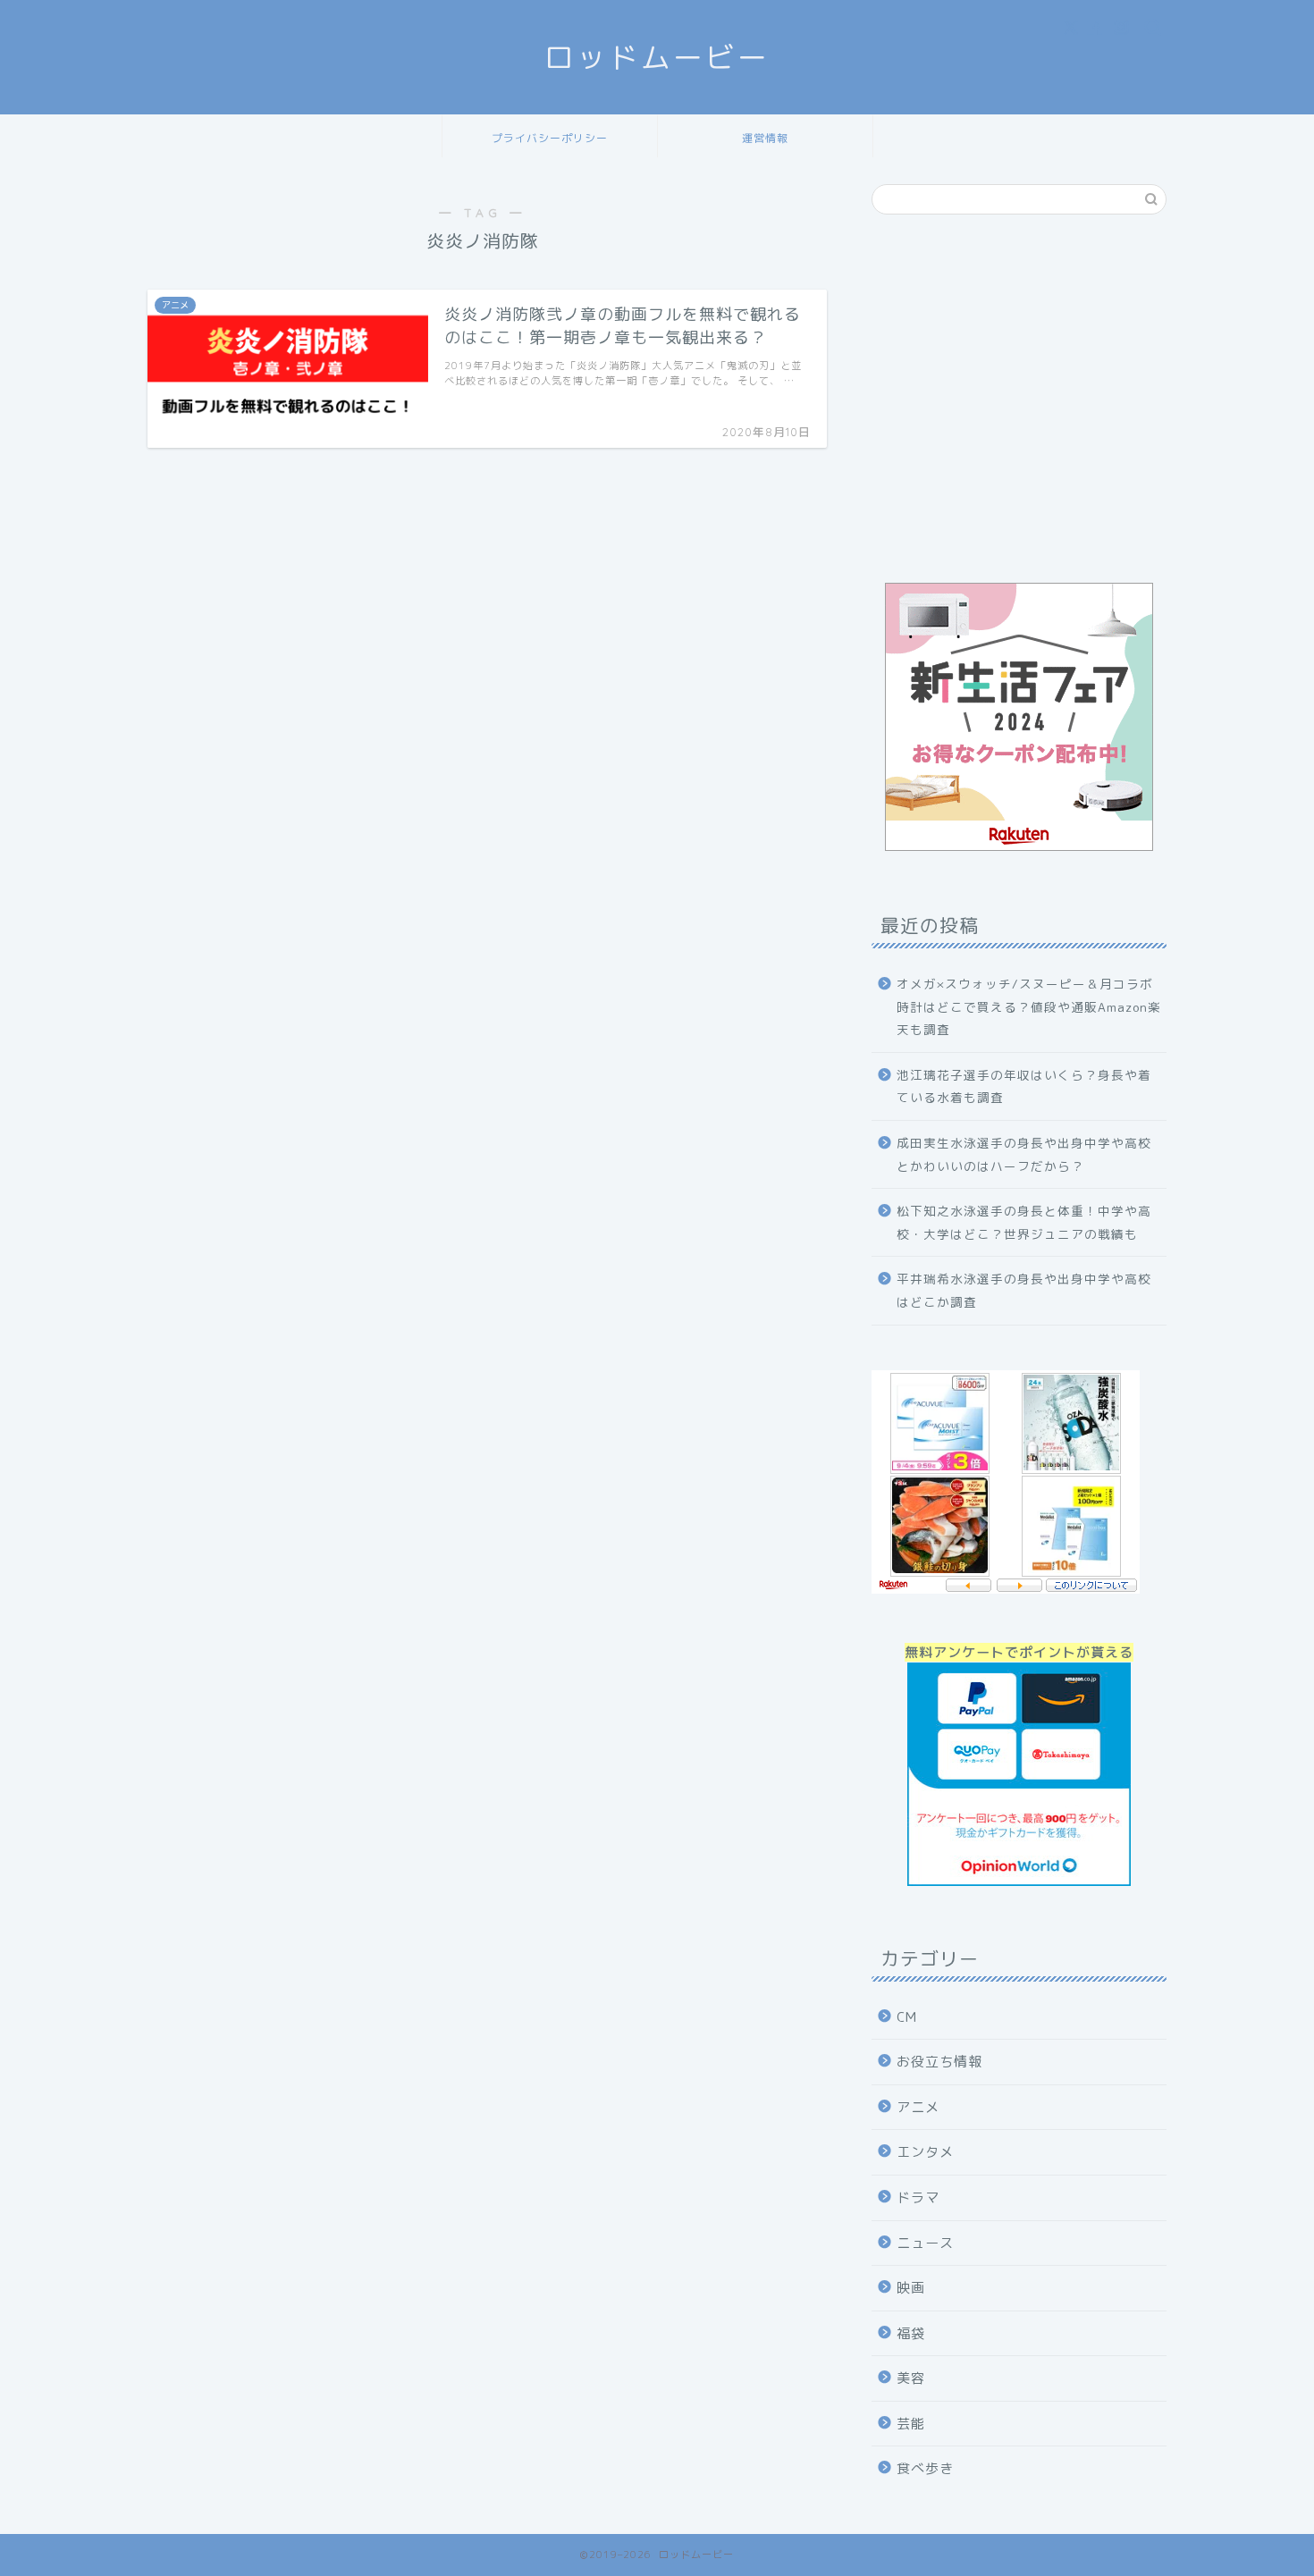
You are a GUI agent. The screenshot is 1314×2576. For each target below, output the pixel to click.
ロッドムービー (657, 57)
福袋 (911, 2333)
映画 (911, 2288)
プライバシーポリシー (550, 138)
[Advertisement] (1019, 407)
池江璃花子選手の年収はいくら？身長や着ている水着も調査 (1024, 1086)
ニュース (925, 2243)
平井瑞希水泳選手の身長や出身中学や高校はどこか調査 (1024, 1290)
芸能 (911, 2424)
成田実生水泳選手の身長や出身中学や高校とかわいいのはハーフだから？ (1024, 1154)
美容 (911, 2378)
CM (907, 2017)
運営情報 (765, 138)
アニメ (918, 2107)
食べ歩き (925, 2468)
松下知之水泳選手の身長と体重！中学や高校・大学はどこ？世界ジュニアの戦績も (1024, 1222)
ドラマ (918, 2197)
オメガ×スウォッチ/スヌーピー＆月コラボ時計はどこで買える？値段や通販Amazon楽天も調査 (1029, 1006)
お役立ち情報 (939, 2062)
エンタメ (925, 2152)
